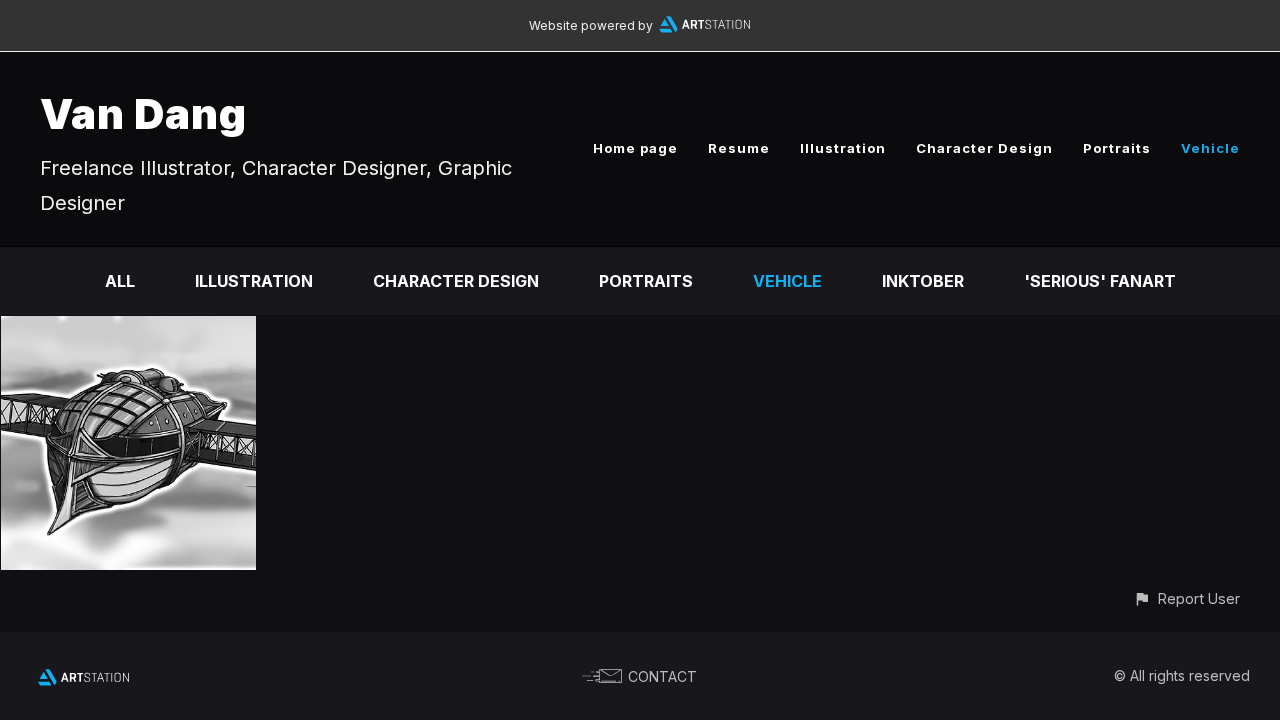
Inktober (923, 281)
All (120, 281)
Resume (739, 148)
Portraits (1117, 148)
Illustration (843, 148)
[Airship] (128, 330)
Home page (635, 148)
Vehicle (1210, 148)
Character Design (984, 148)
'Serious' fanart (1100, 281)
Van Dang (143, 113)
